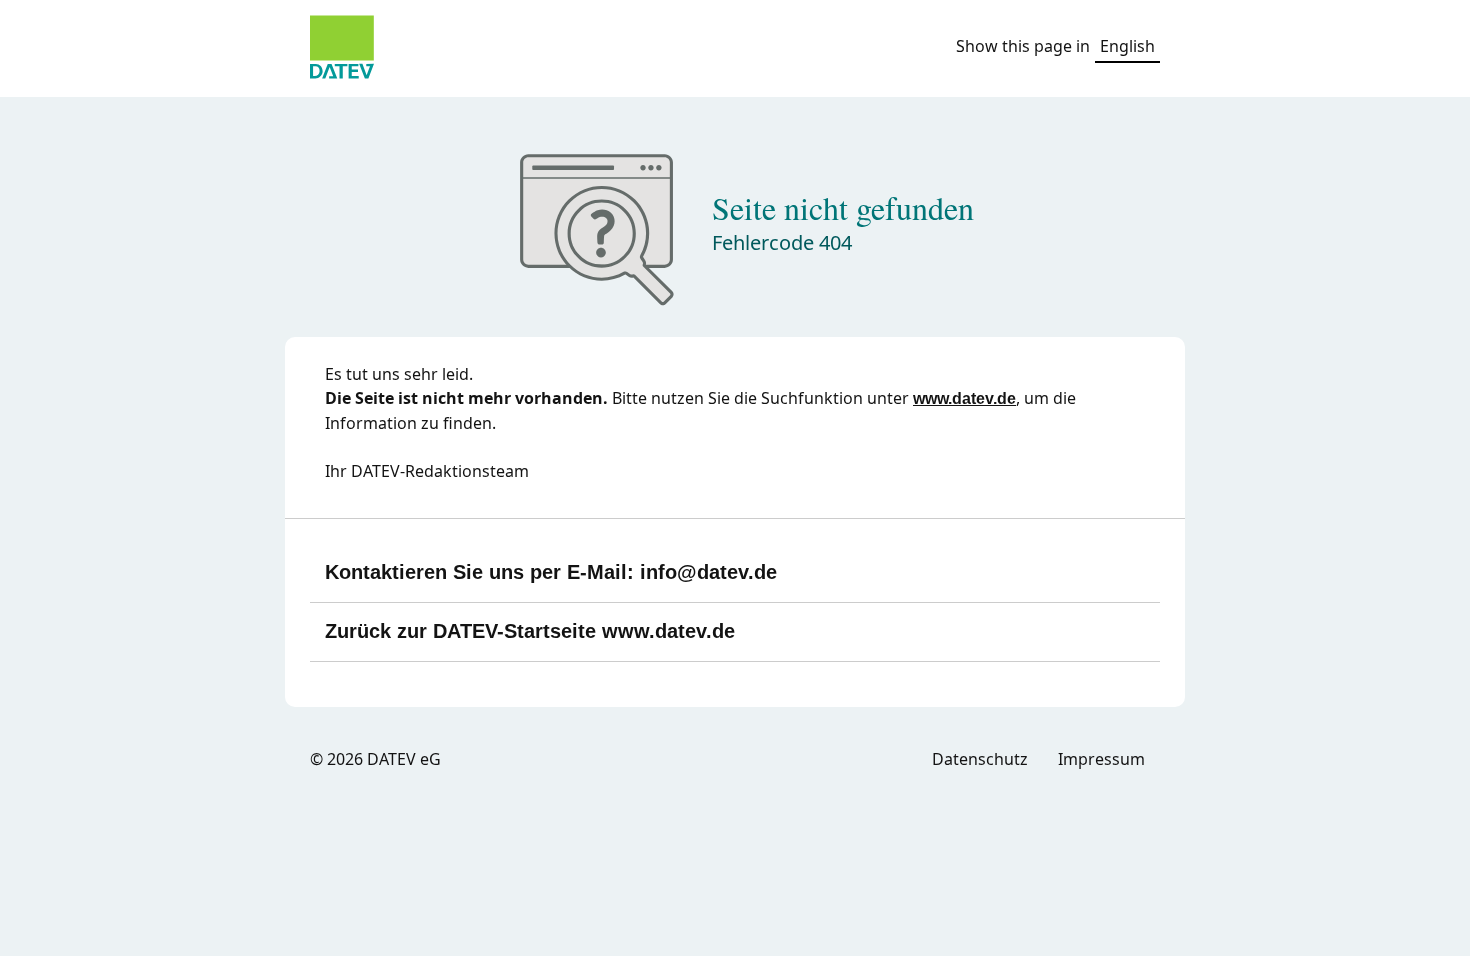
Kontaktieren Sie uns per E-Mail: (551, 572)
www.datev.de (964, 398)
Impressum (1101, 759)
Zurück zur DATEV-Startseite (530, 631)
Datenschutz (980, 759)
